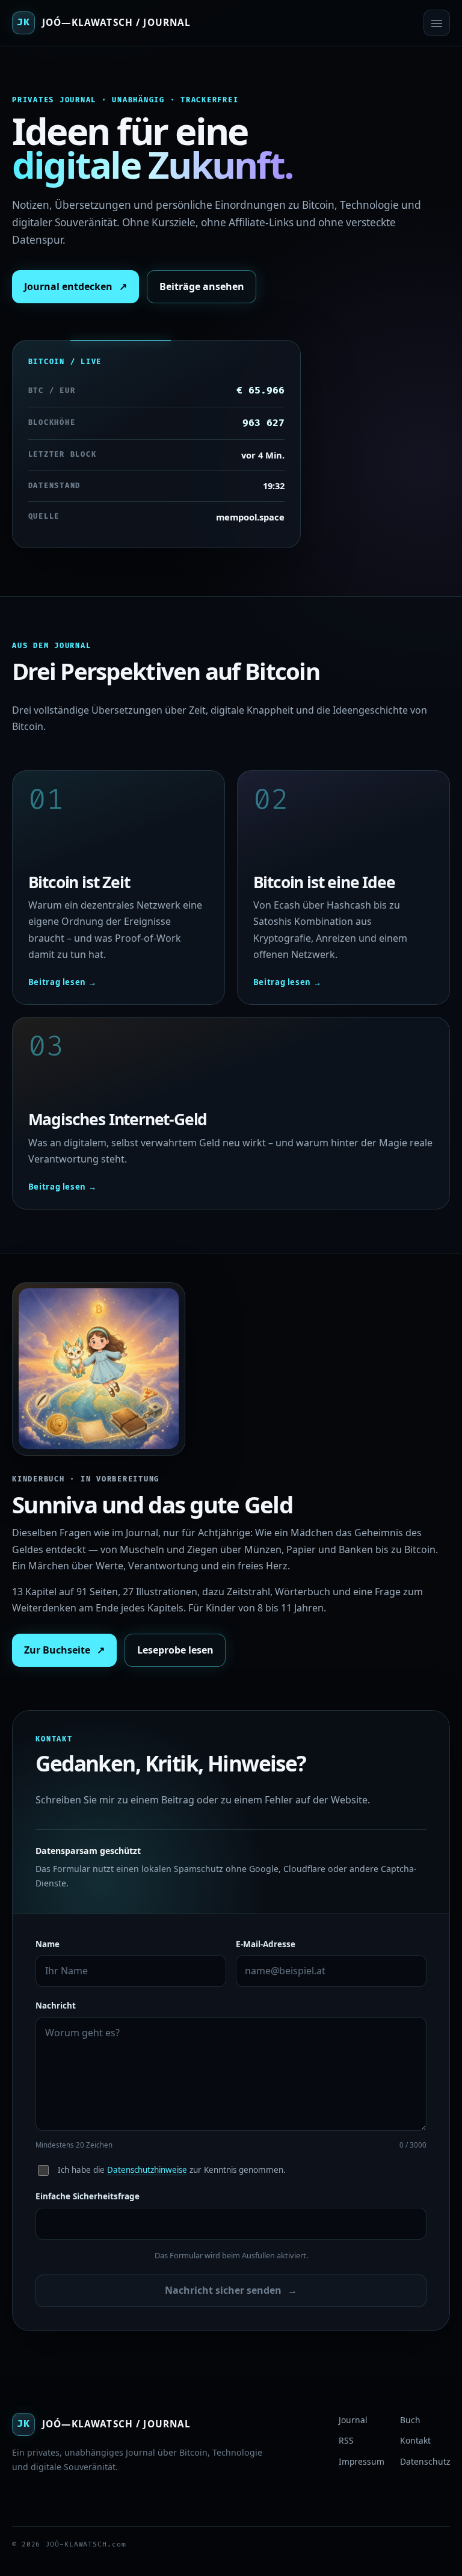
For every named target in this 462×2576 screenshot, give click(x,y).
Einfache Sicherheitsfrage (88, 2196)
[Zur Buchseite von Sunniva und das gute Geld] (99, 1369)
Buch (410, 2420)
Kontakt (415, 2440)
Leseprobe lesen (175, 1650)
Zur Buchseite (64, 1650)
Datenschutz (425, 2461)
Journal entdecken (75, 286)
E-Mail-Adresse (266, 1944)
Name (48, 1944)
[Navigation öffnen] (437, 23)
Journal (353, 2420)
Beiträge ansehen (202, 286)
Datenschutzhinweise (147, 2170)
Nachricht (56, 2006)
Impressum (362, 2461)
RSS (346, 2440)
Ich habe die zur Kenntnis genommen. (172, 2170)
